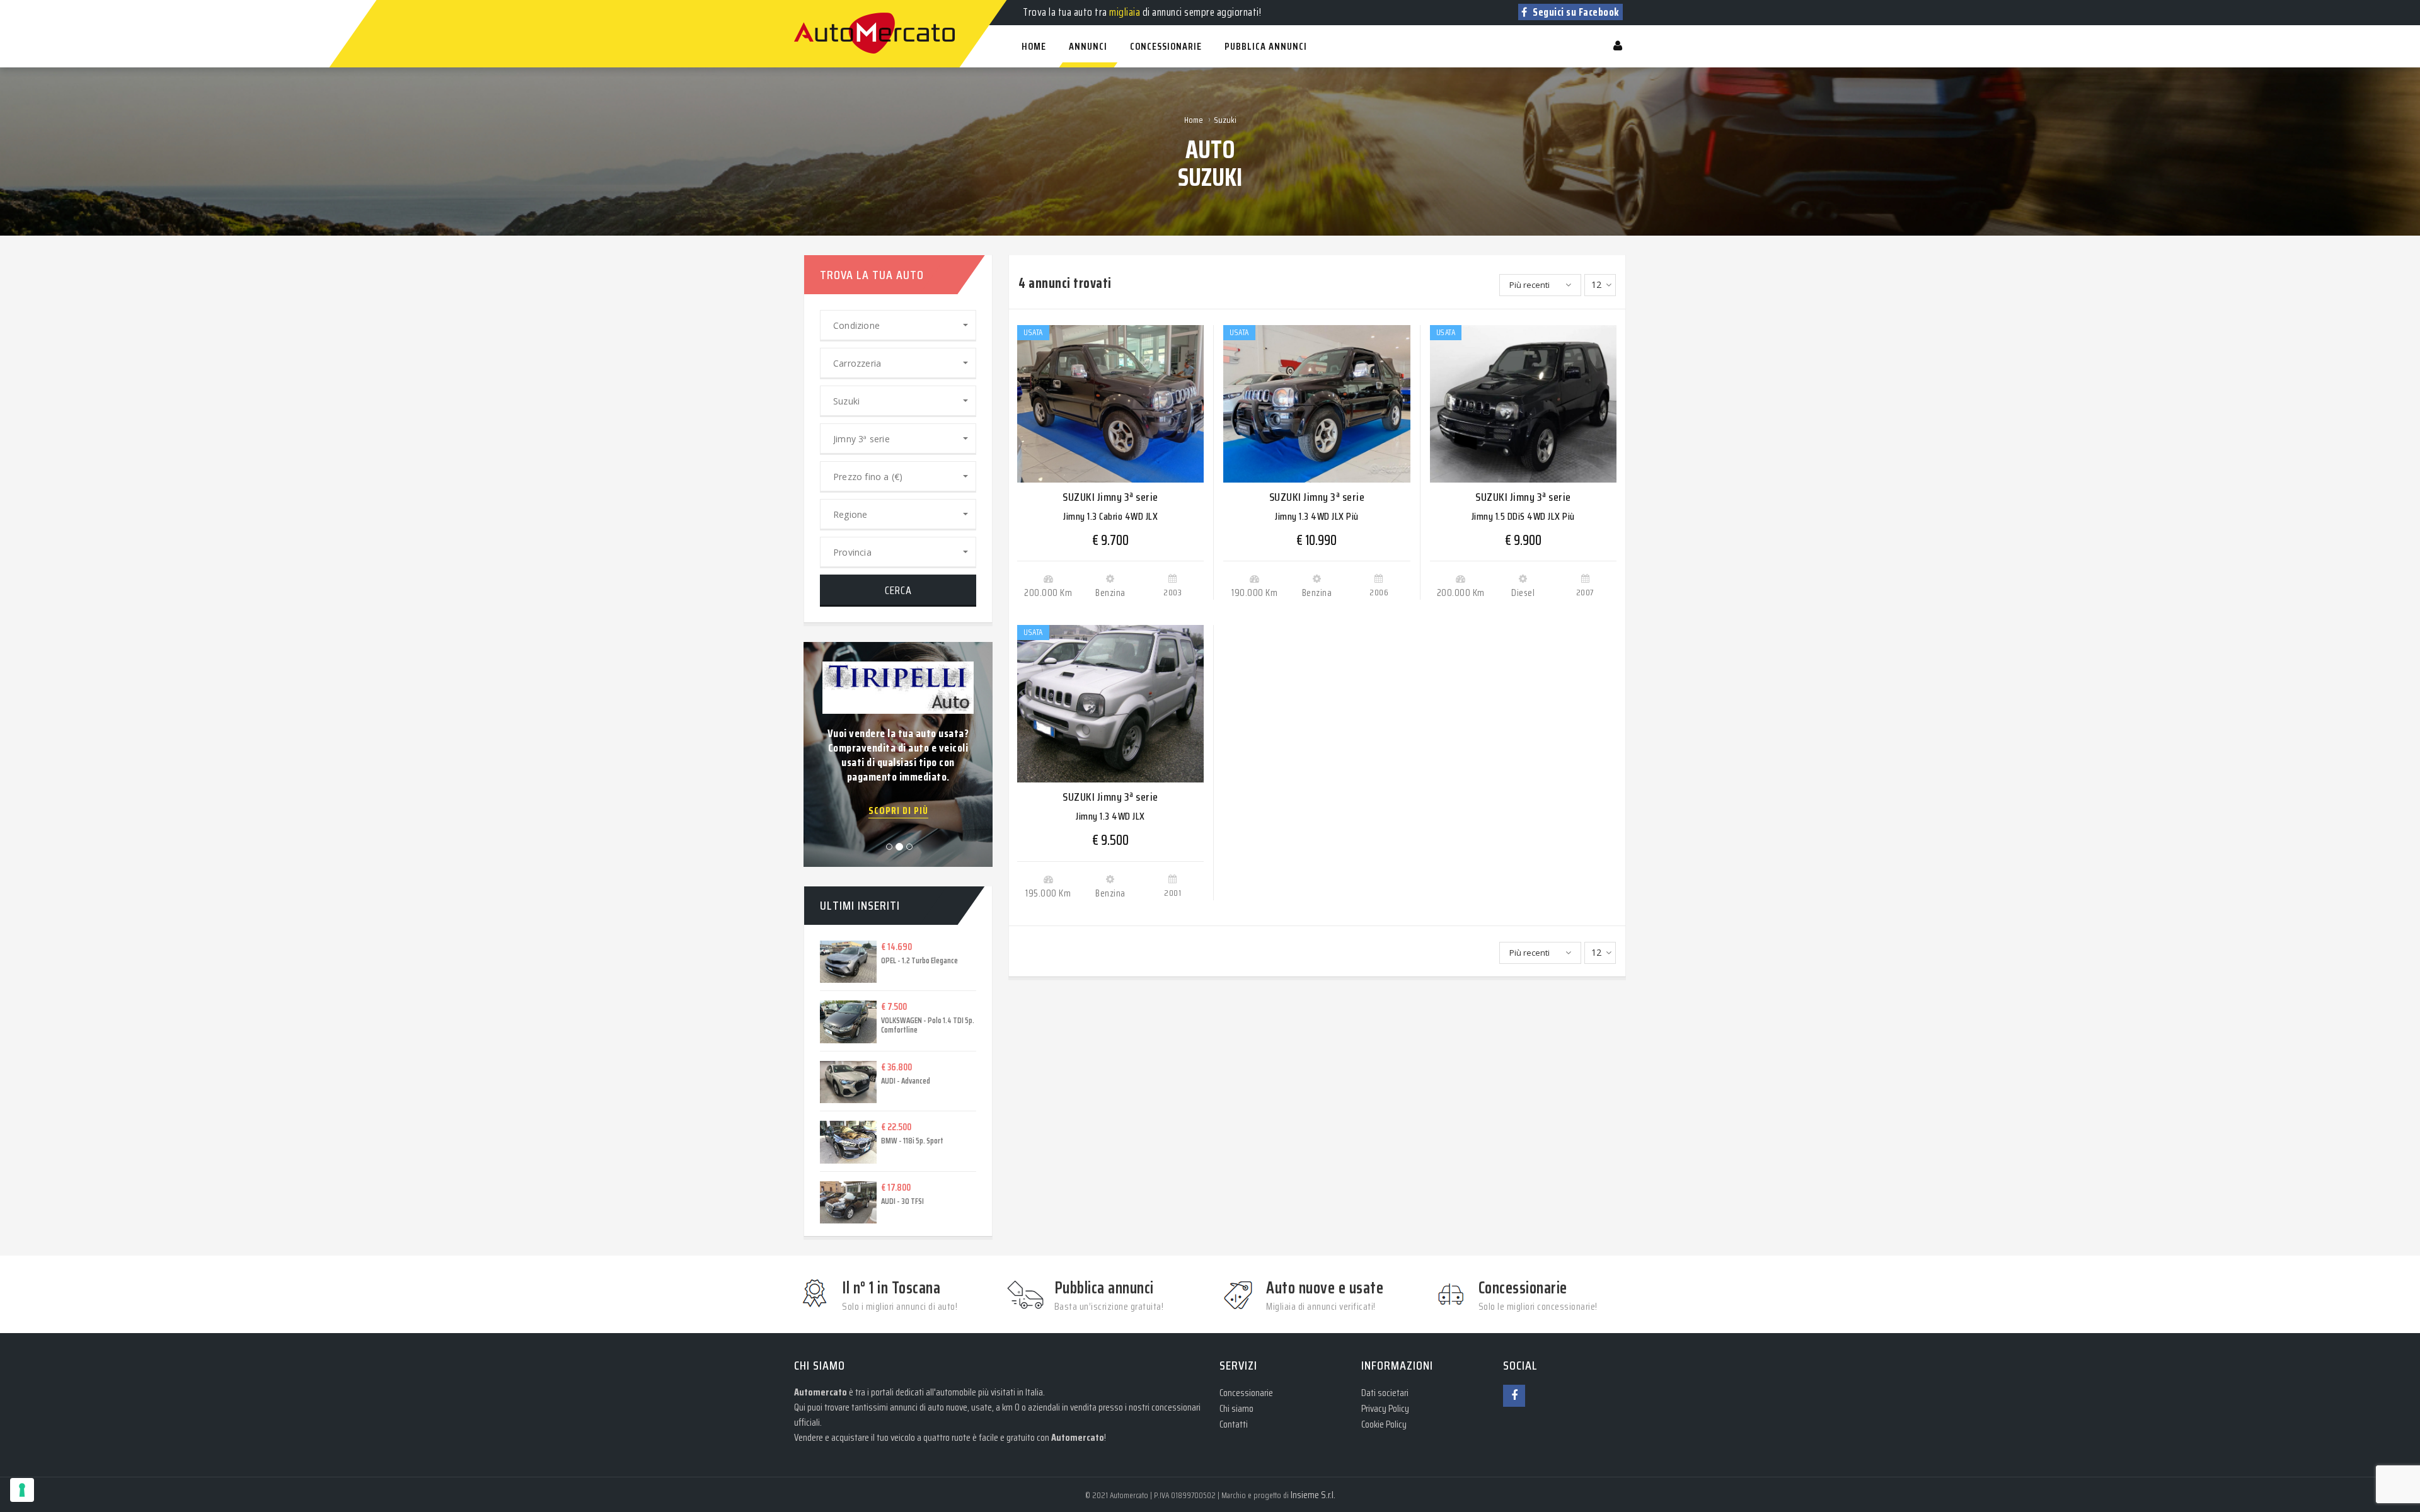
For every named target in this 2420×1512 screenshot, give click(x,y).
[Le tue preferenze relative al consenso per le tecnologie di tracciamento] (22, 1490)
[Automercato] (807, 6)
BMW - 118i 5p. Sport (912, 1141)
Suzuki (1225, 120)
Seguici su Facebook (1575, 12)
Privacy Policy (1385, 1408)
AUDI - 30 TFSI (902, 1201)
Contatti (1234, 1424)
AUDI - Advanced (906, 1081)
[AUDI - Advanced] (839, 1082)
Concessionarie (1246, 1393)
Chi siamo (1236, 1408)
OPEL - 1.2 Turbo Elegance (919, 960)
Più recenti (1530, 285)
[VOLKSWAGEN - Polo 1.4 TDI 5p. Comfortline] (839, 1022)
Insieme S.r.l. (1313, 1495)
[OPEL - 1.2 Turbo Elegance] (839, 962)
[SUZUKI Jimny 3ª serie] (1110, 404)
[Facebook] (1514, 1396)
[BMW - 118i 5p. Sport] (839, 1142)
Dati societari (1385, 1393)
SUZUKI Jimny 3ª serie (1110, 497)
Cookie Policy (1384, 1424)
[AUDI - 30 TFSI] (839, 1203)
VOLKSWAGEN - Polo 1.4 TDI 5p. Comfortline (928, 1025)
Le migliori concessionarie (899, 689)
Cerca (898, 590)
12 (1596, 284)
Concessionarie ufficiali (898, 772)
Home (1194, 120)
